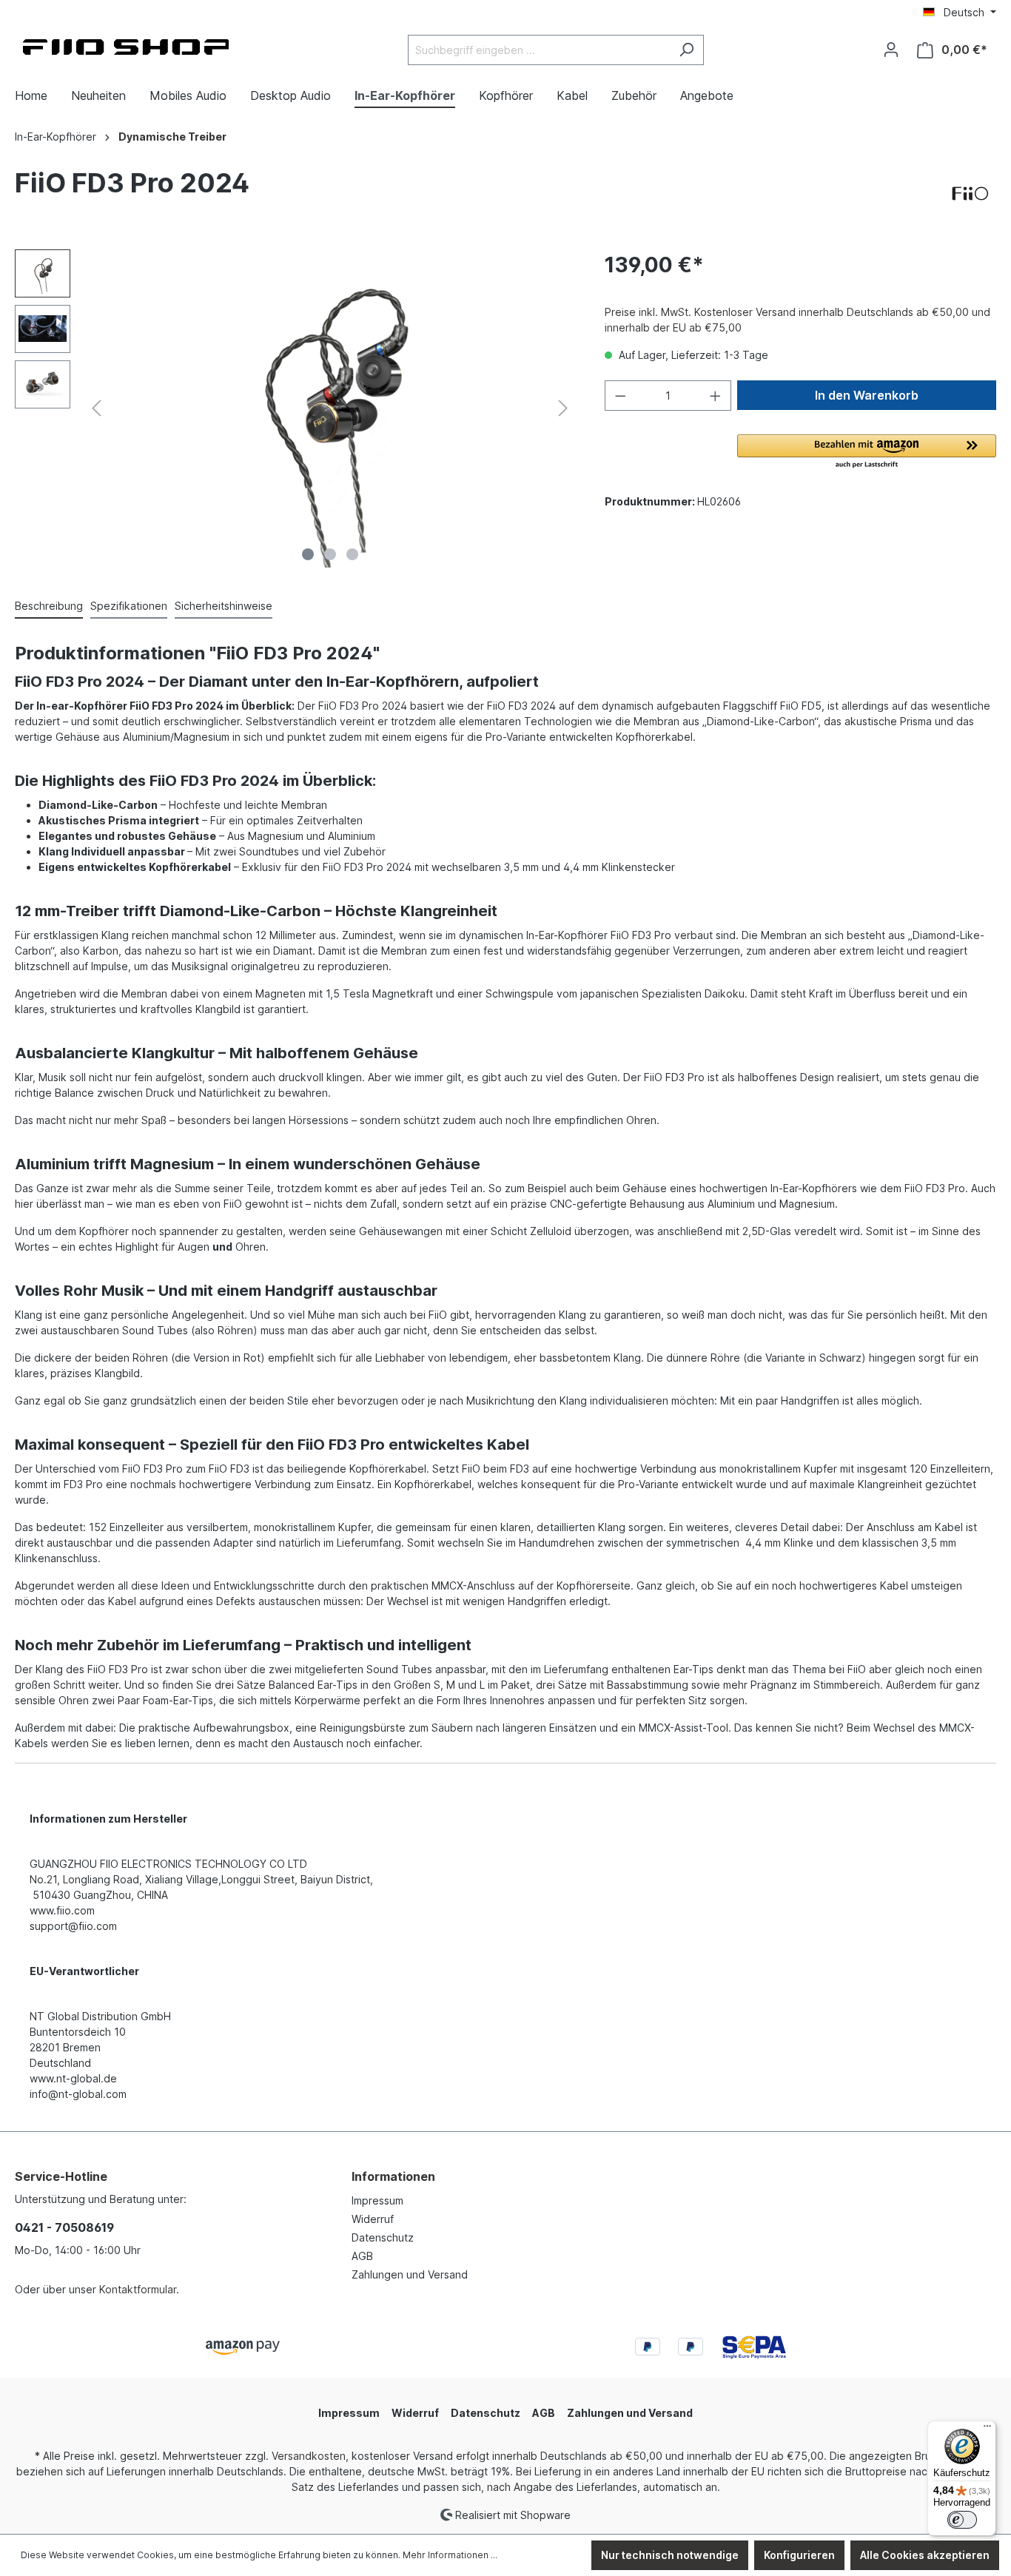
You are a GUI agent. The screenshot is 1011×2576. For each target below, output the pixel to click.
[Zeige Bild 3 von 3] (352, 554)
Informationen (393, 2176)
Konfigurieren (799, 2555)
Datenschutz (383, 2237)
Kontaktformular (138, 2289)
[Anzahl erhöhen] (716, 396)
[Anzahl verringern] (620, 396)
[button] (867, 452)
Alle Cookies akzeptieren (925, 2555)
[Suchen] (686, 50)
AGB (362, 2256)
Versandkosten (309, 2456)
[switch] (962, 2520)
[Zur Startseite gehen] (126, 47)
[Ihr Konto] (891, 50)
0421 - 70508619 (64, 2227)
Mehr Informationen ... (450, 2555)
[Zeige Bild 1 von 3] (308, 554)
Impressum (377, 2200)
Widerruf (373, 2219)
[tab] (49, 606)
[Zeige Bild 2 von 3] (330, 554)
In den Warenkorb (867, 395)
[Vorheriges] (96, 408)
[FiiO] (970, 194)
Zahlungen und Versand (410, 2274)
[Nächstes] (563, 408)
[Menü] (987, 2429)
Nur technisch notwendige (670, 2555)
